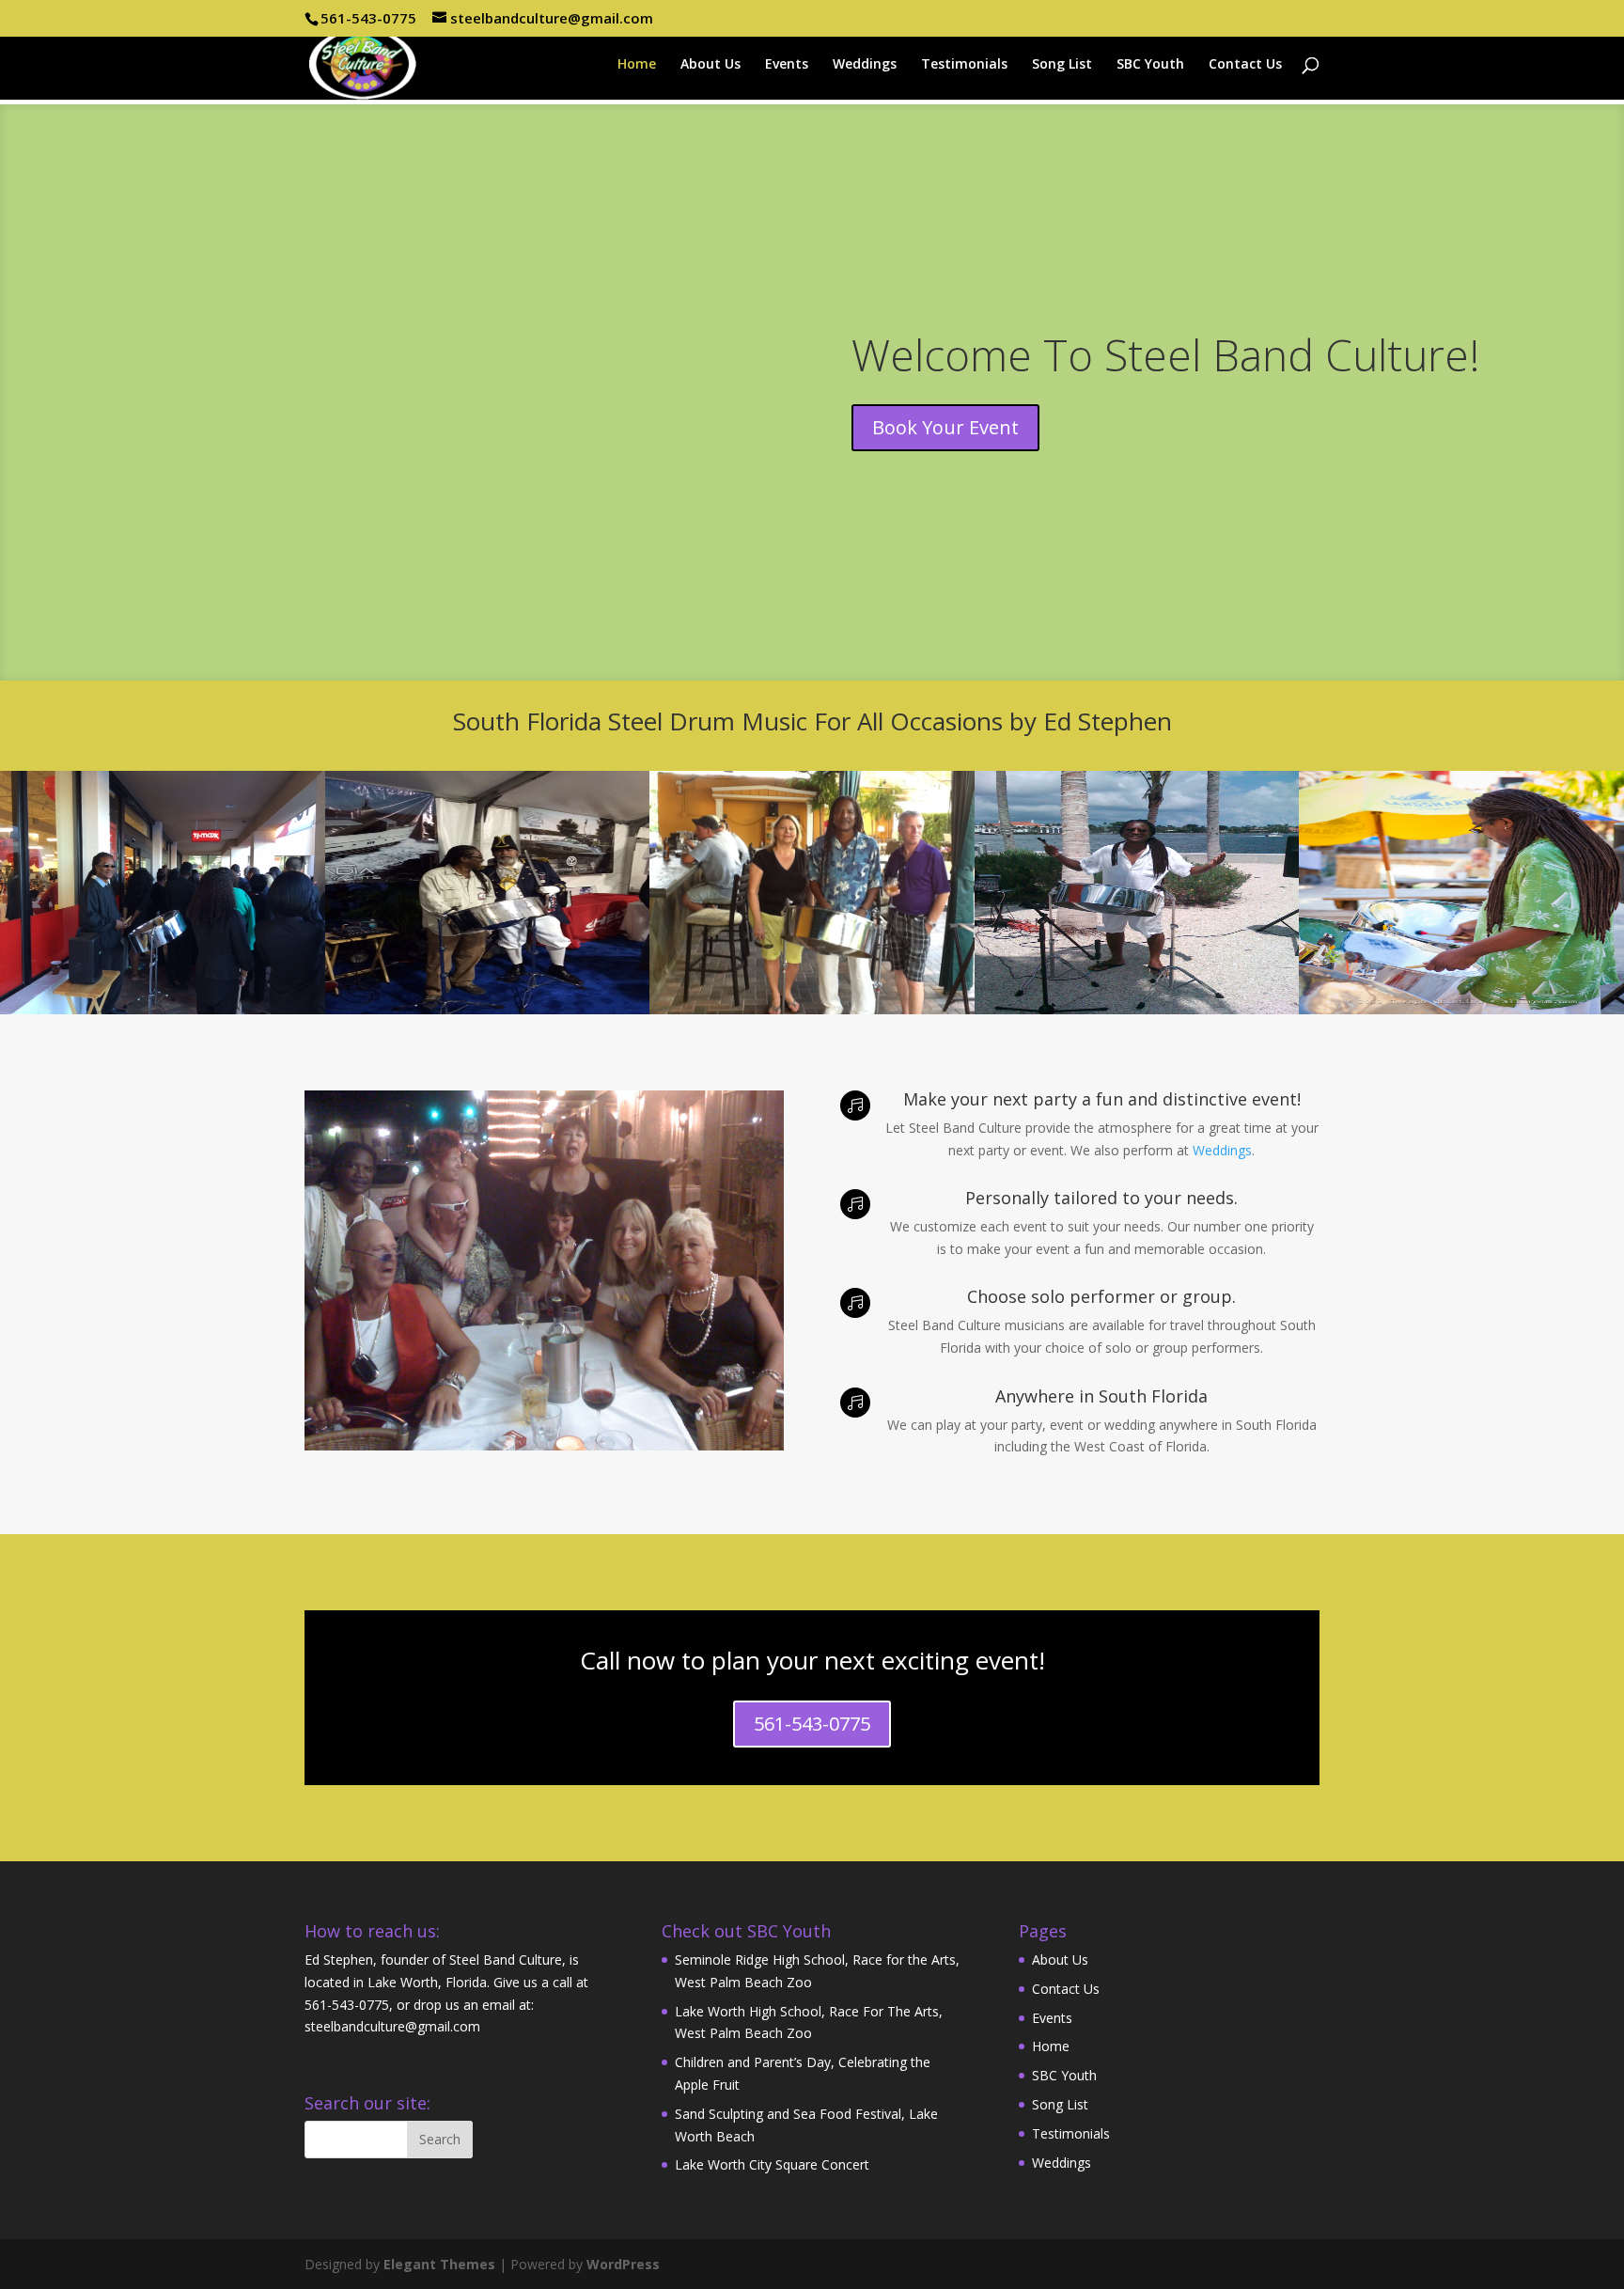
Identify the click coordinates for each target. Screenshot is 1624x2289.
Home (637, 65)
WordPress (623, 2264)
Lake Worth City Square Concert (772, 2164)
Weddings (865, 65)
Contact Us (1245, 65)
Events (787, 65)
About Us (710, 65)
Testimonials (964, 65)
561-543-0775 (812, 1724)
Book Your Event (945, 427)
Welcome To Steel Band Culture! (1166, 354)
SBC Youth (1150, 65)
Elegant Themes (439, 2264)
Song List (1062, 65)
